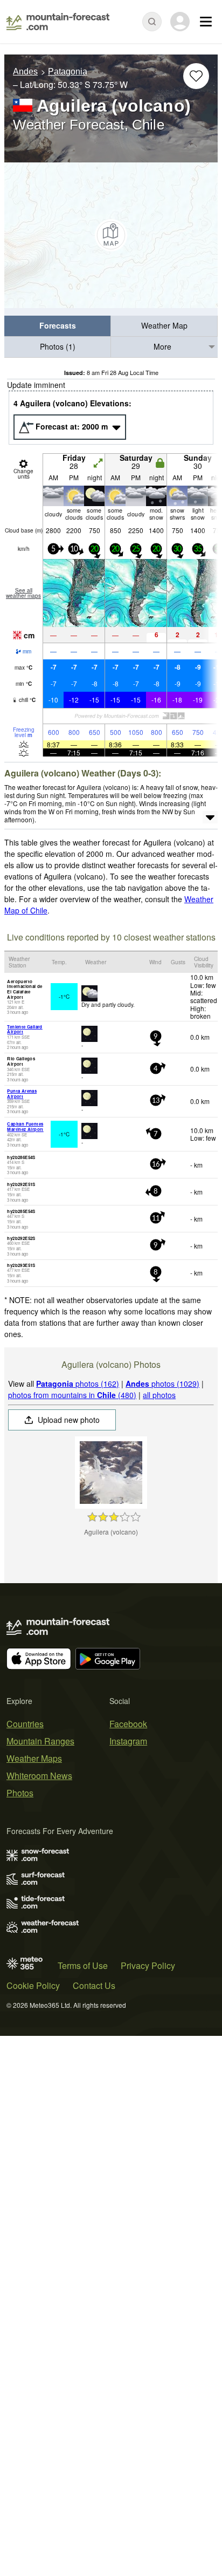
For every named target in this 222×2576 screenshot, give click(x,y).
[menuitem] (58, 326)
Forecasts (58, 325)
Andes (25, 71)
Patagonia (68, 71)
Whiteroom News (39, 1776)
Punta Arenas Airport (22, 1093)
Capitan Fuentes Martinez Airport (25, 1126)
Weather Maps (34, 1758)
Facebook (128, 1724)
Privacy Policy (148, 1965)
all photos (159, 1395)
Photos (20, 1793)
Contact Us (94, 1985)
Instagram (128, 1741)
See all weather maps (23, 593)
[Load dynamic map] (111, 235)
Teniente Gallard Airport (25, 1029)
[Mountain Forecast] (58, 22)
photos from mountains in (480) (72, 1395)
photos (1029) (162, 1384)
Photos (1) (58, 346)
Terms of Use (83, 1965)
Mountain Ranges (40, 1741)
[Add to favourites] (196, 76)
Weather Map (164, 325)
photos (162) (78, 1384)
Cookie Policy (33, 1985)
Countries (25, 1724)
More (162, 346)
